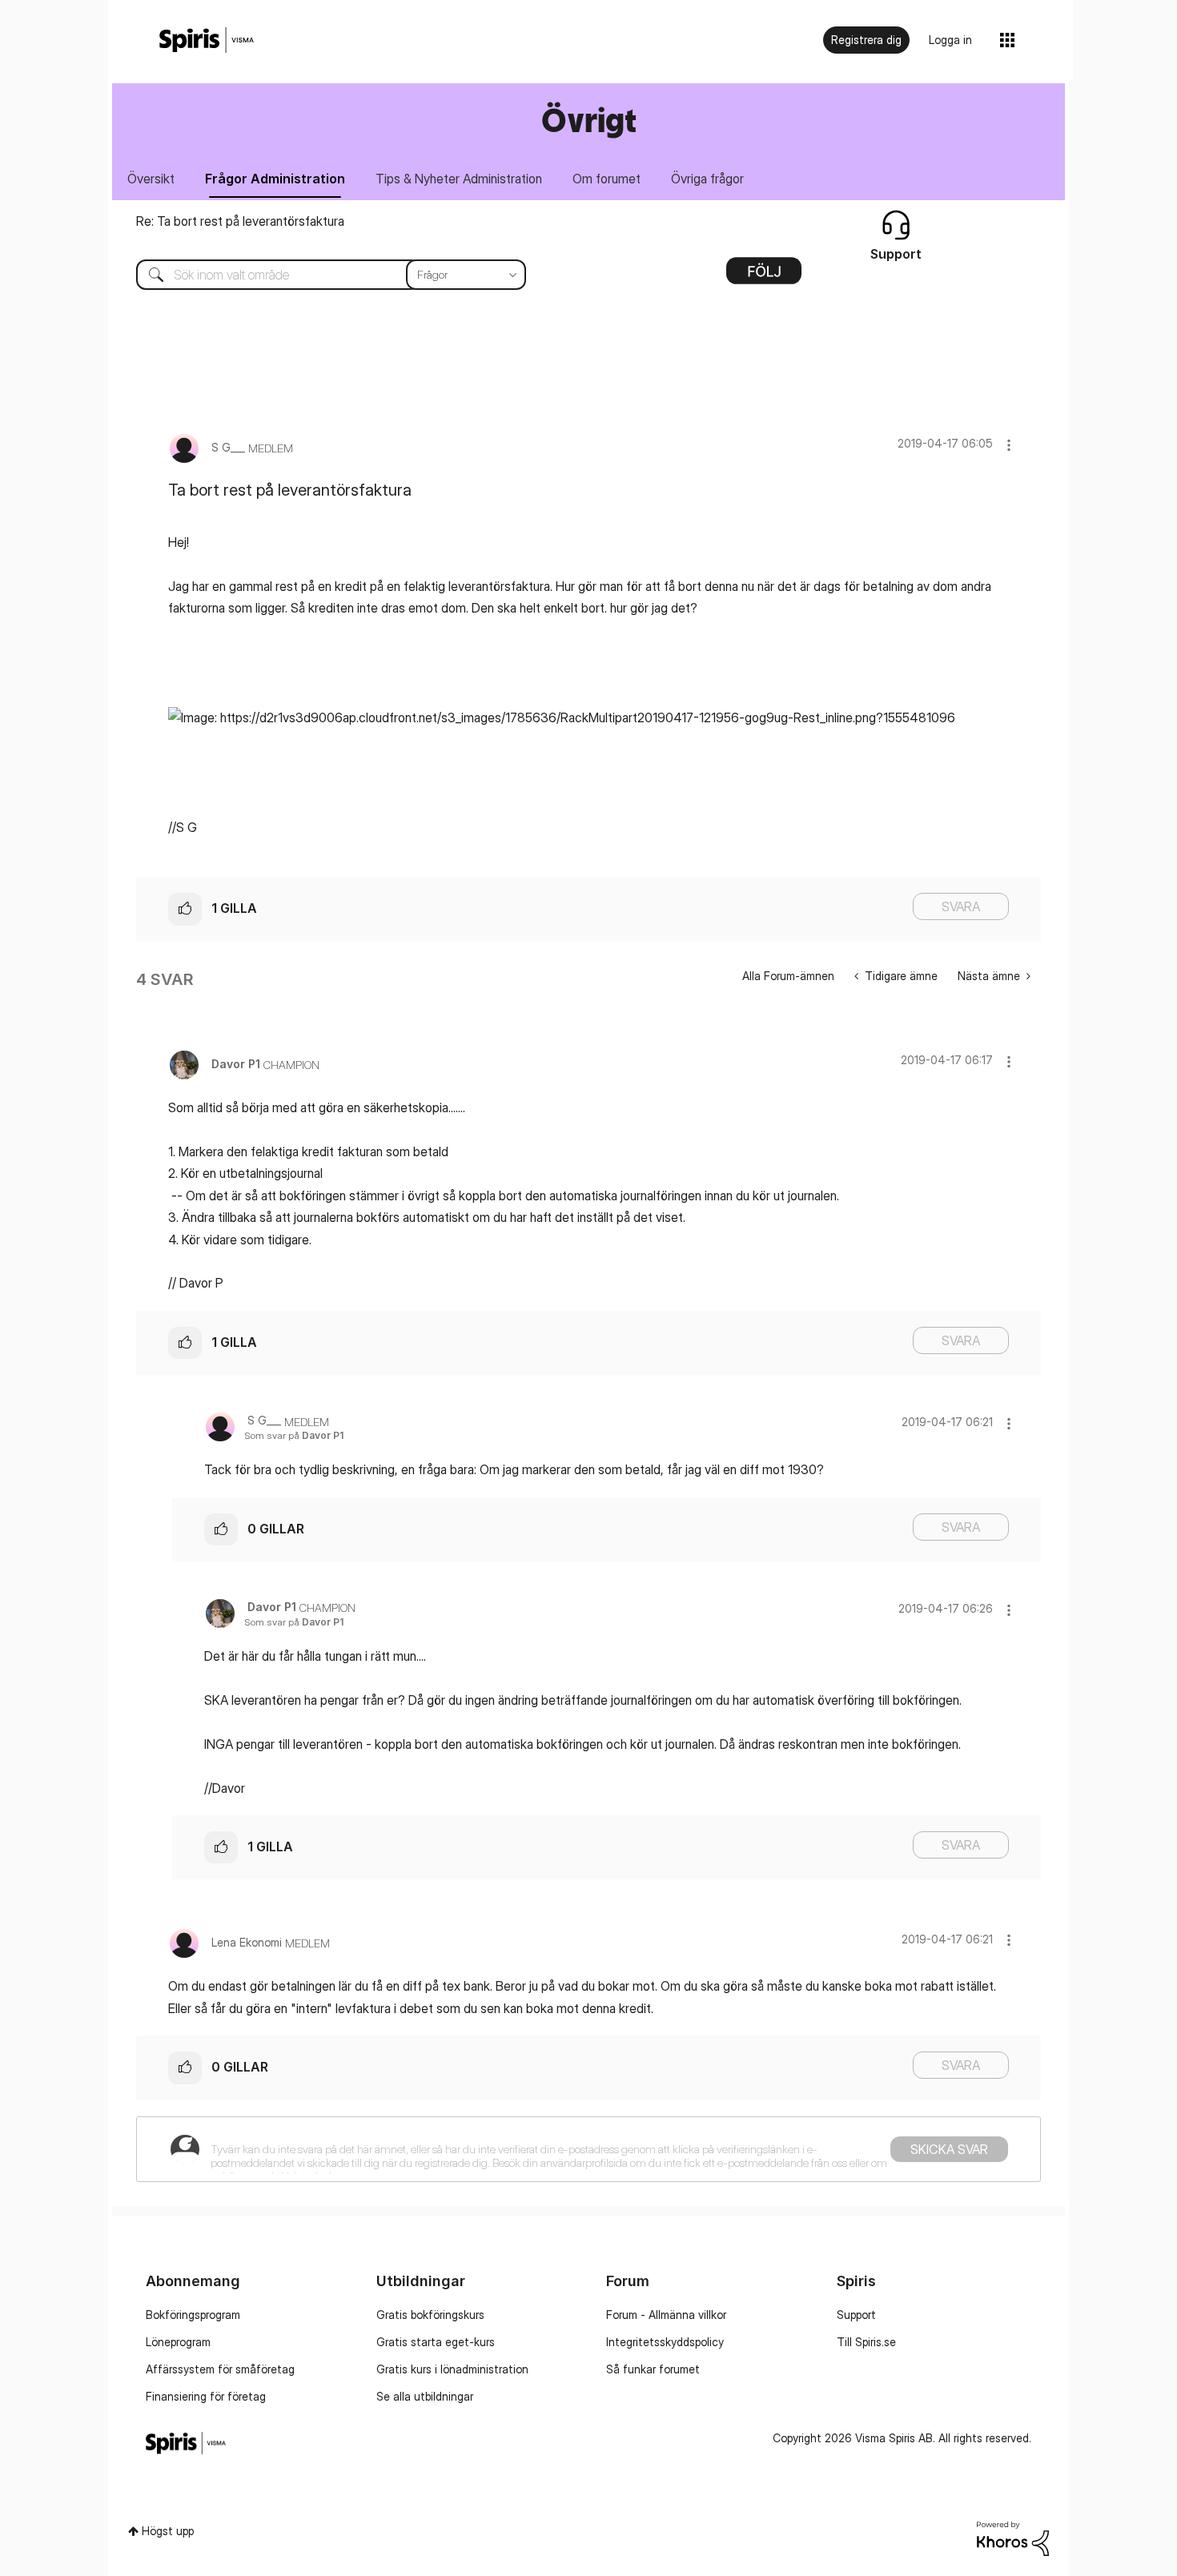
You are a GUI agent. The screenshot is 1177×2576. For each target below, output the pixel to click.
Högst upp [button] (168, 2531)
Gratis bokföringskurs (430, 2315)
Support (856, 2315)
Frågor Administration (275, 179)
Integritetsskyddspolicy (665, 2342)
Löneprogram (178, 2342)
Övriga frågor (707, 179)
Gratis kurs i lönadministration (452, 2369)
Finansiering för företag (206, 2396)
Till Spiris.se (866, 2342)
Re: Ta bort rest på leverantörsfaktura (240, 221)
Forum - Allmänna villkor (666, 2315)
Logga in (950, 40)
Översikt (151, 179)
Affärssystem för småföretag (220, 2369)
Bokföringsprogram (193, 2315)
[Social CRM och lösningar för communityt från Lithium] (1013, 2537)
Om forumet (607, 179)
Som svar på (294, 1435)
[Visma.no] (207, 40)
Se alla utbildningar (425, 2396)
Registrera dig (866, 40)
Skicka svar (949, 2149)
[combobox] (319, 275)
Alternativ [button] (764, 276)
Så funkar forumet (653, 2369)
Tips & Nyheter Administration (459, 179)
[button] (1009, 445)
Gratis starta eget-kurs (436, 2342)
